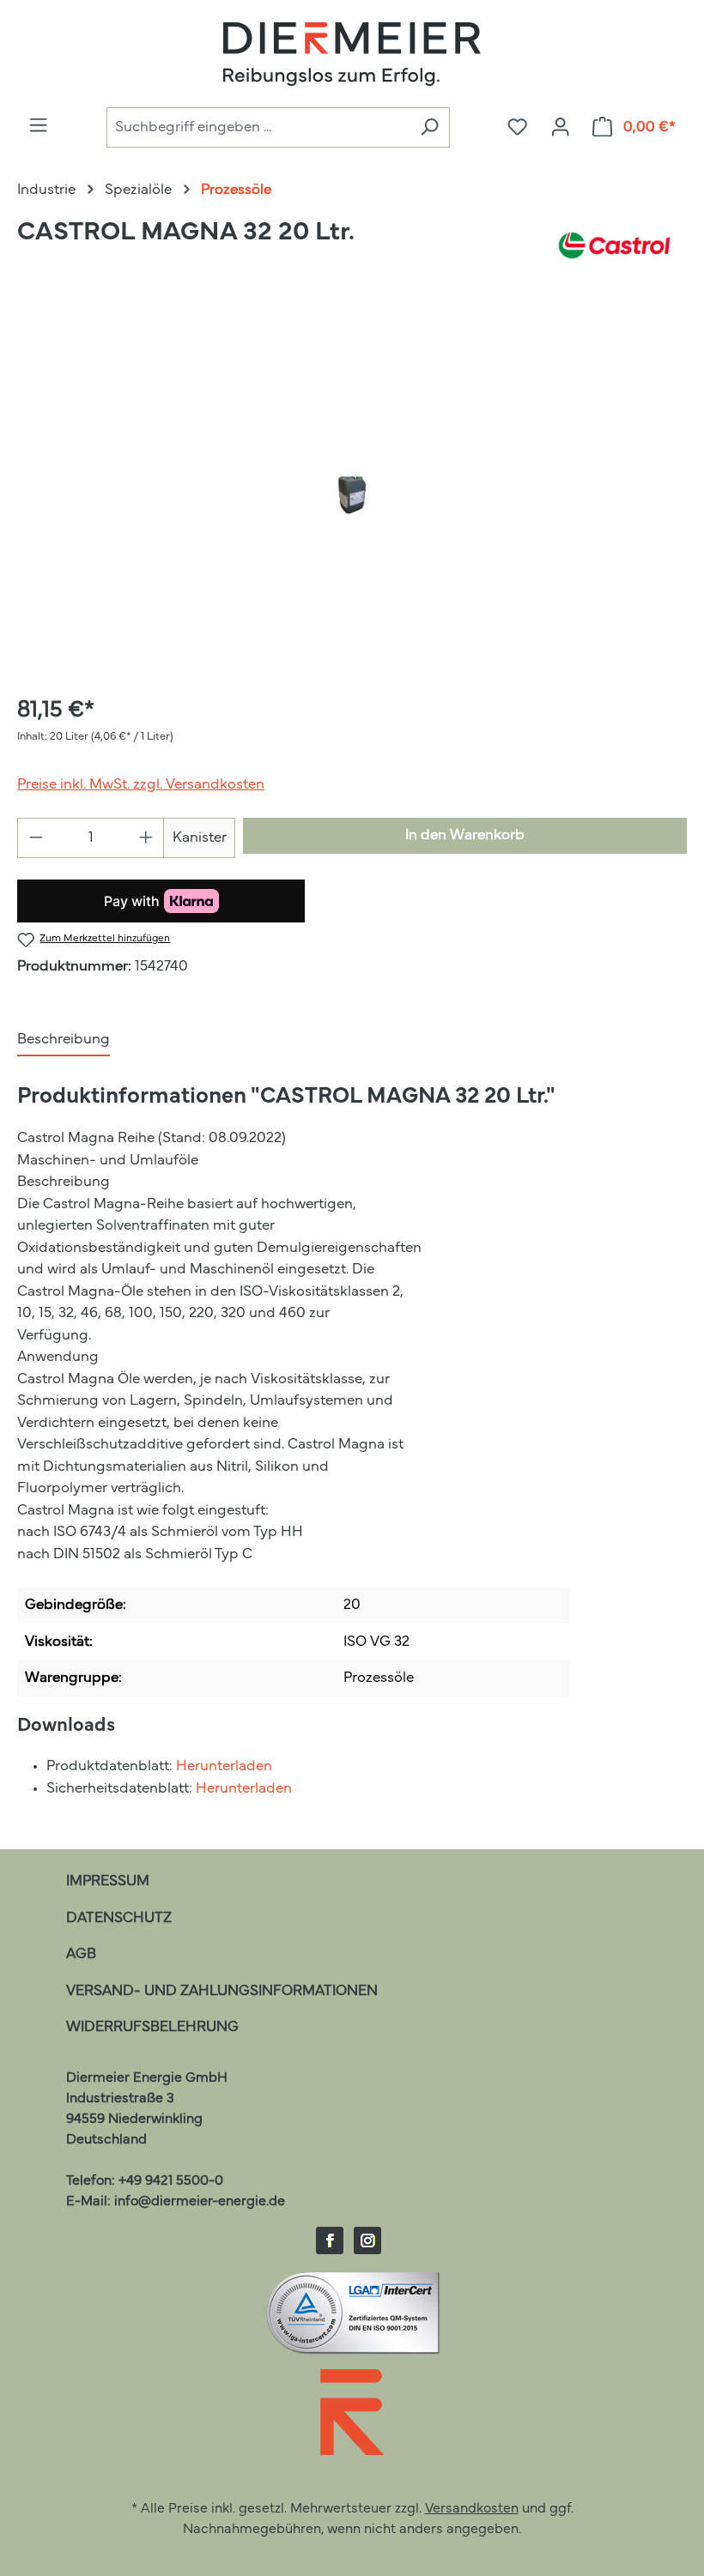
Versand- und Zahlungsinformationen (222, 1991)
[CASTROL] (614, 245)
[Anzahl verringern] (36, 838)
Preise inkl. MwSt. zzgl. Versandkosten (141, 785)
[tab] (64, 1041)
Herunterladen (224, 1766)
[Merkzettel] (517, 128)
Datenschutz (119, 1918)
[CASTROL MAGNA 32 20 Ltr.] (352, 495)
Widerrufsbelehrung (152, 2027)
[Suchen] (429, 127)
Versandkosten (472, 2509)
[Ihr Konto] (560, 128)
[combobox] (258, 127)
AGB (81, 1954)
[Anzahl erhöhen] (146, 838)
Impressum (108, 1881)
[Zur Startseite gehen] (352, 54)
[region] (352, 494)
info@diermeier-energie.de (200, 2202)
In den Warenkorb (465, 835)
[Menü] (38, 126)
